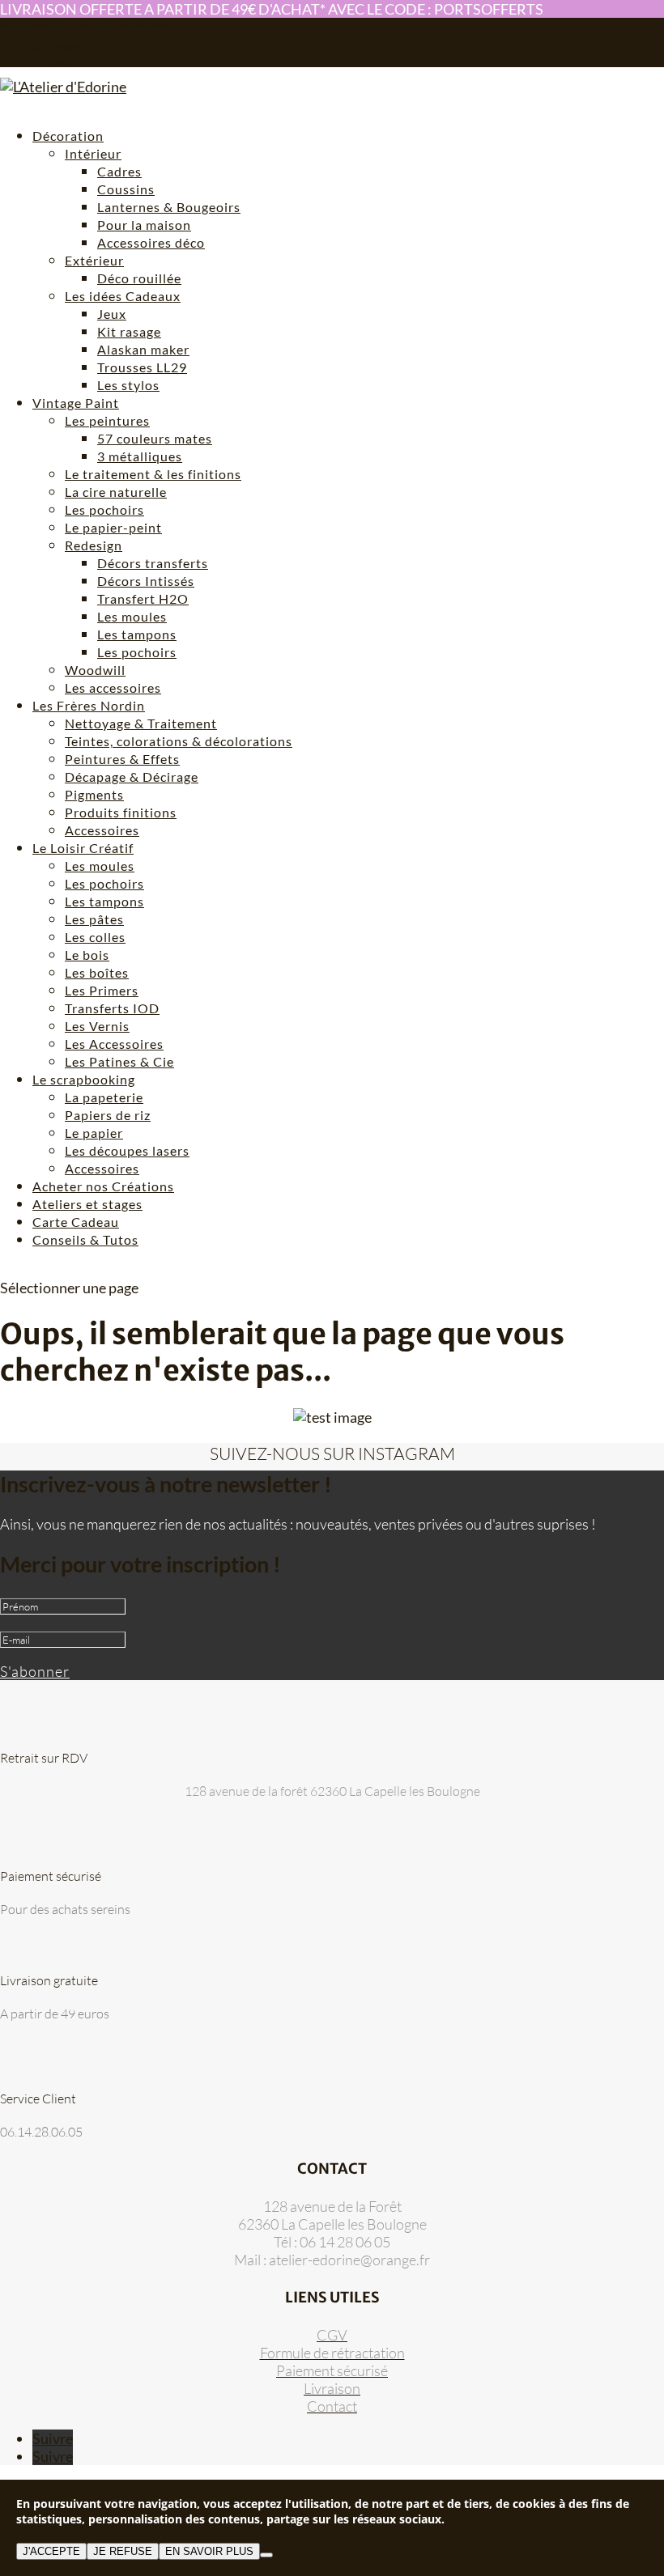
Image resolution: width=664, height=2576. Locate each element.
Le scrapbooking (84, 1079)
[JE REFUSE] (266, 2555)
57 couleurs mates (155, 438)
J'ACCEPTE (51, 2551)
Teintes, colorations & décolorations (179, 741)
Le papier (94, 1133)
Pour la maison (144, 225)
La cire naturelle (116, 492)
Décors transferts (153, 563)
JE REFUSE (123, 2551)
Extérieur (94, 260)
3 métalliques (140, 456)
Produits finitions (121, 812)
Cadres (119, 171)
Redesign (94, 545)
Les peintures (107, 420)
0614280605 (32, 24)
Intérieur (93, 153)
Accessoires (102, 830)
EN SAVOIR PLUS (209, 2551)
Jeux (112, 314)
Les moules (132, 616)
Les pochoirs (104, 509)
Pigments (94, 794)
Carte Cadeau (76, 1222)
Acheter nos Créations (103, 1186)
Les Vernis (97, 1026)
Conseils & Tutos (85, 1239)
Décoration (68, 136)
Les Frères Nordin (89, 705)
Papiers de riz (108, 1115)
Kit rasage (129, 331)
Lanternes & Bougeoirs (169, 207)
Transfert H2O (143, 598)
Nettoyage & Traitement (141, 723)
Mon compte (62, 48)
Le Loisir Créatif (83, 848)
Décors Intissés (146, 581)
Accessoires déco (151, 242)
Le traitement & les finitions (153, 474)
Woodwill (95, 670)
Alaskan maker (143, 349)
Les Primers (102, 990)
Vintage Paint (76, 403)
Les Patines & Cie (119, 1061)
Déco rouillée (139, 278)
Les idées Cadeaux (123, 296)
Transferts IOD (112, 1008)
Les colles (95, 937)
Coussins (126, 189)
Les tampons (137, 634)
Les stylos (128, 385)
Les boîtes (97, 972)
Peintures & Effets (122, 759)
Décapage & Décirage (132, 777)
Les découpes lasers (127, 1150)
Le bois (87, 955)
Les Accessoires (114, 1044)
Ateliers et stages (87, 1204)
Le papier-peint (113, 527)
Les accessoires (113, 687)
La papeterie (104, 1097)
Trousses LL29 (142, 367)
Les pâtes (94, 919)
